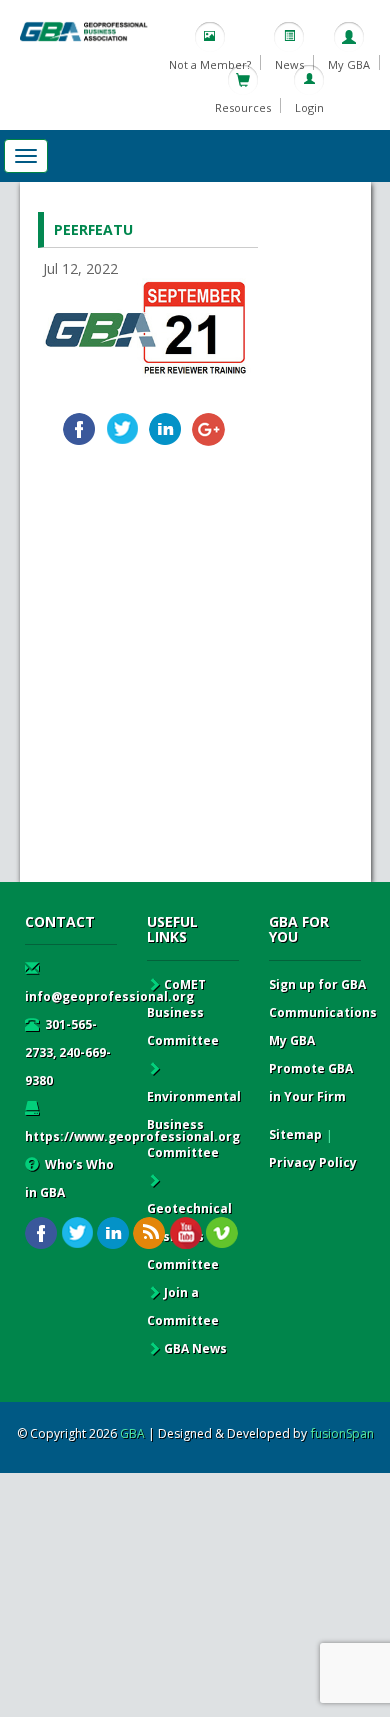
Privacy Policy (313, 1162)
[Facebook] (79, 429)
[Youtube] (185, 1233)
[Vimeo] (221, 1233)
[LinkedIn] (165, 429)
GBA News (195, 1348)
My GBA (349, 64)
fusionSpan (342, 1433)
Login (309, 107)
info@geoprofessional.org (109, 996)
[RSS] (149, 1233)
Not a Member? (210, 64)
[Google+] (208, 429)
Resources (243, 107)
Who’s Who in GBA (69, 1178)
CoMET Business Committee (183, 1012)
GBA (132, 1433)
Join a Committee (183, 1306)
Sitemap (295, 1134)
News (289, 64)
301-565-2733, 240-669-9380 (68, 1052)
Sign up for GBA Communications (323, 998)
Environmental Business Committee (194, 1124)
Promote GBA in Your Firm (311, 1082)
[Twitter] (122, 429)
